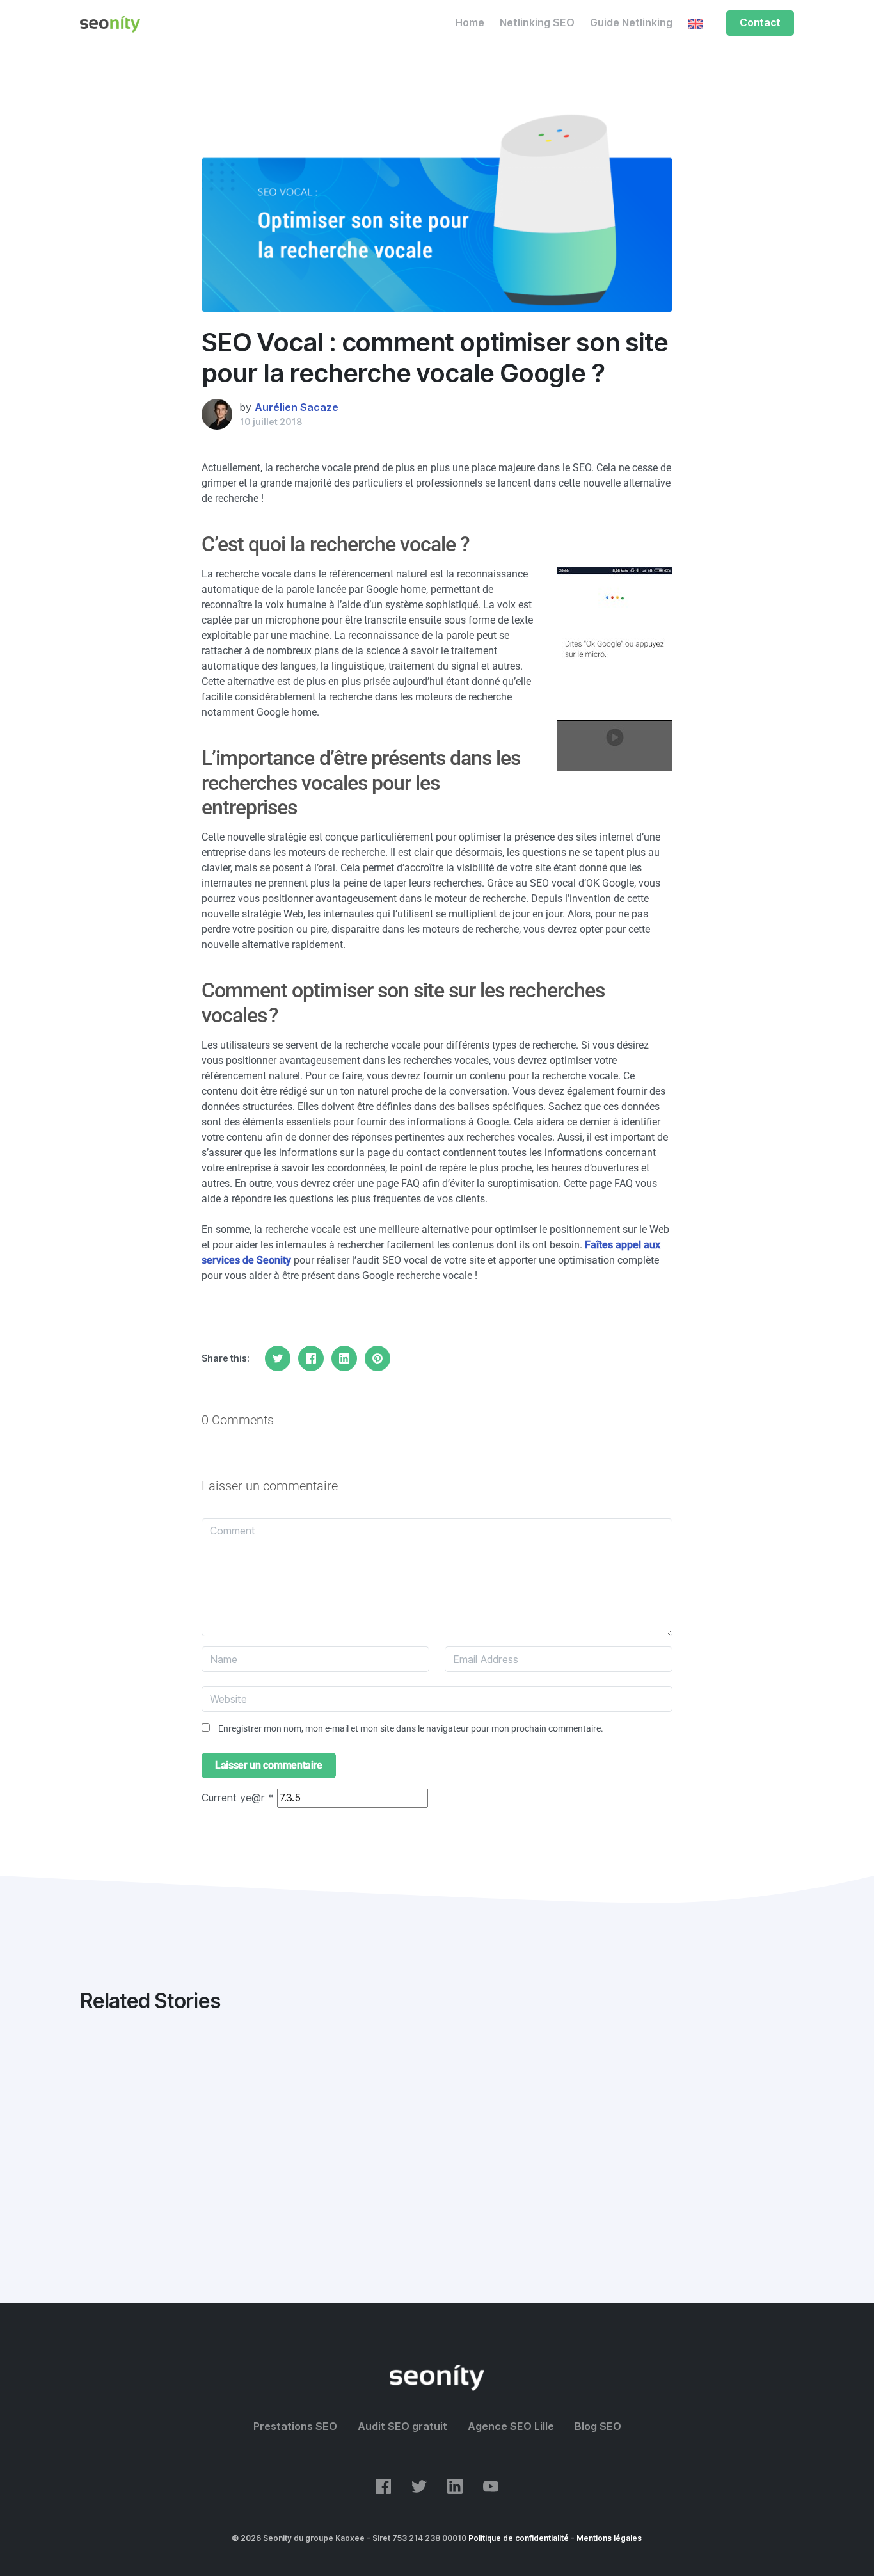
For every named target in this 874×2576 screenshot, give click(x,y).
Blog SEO (598, 2427)
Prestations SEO (295, 2427)
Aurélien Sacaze (297, 407)
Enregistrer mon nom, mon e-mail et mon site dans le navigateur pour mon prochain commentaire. (411, 1728)
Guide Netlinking (631, 23)
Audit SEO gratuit (402, 2427)
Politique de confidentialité (519, 2538)
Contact (760, 23)
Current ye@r (238, 1798)
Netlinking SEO (537, 23)
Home (470, 23)
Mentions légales (609, 2538)
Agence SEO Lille (511, 2427)
